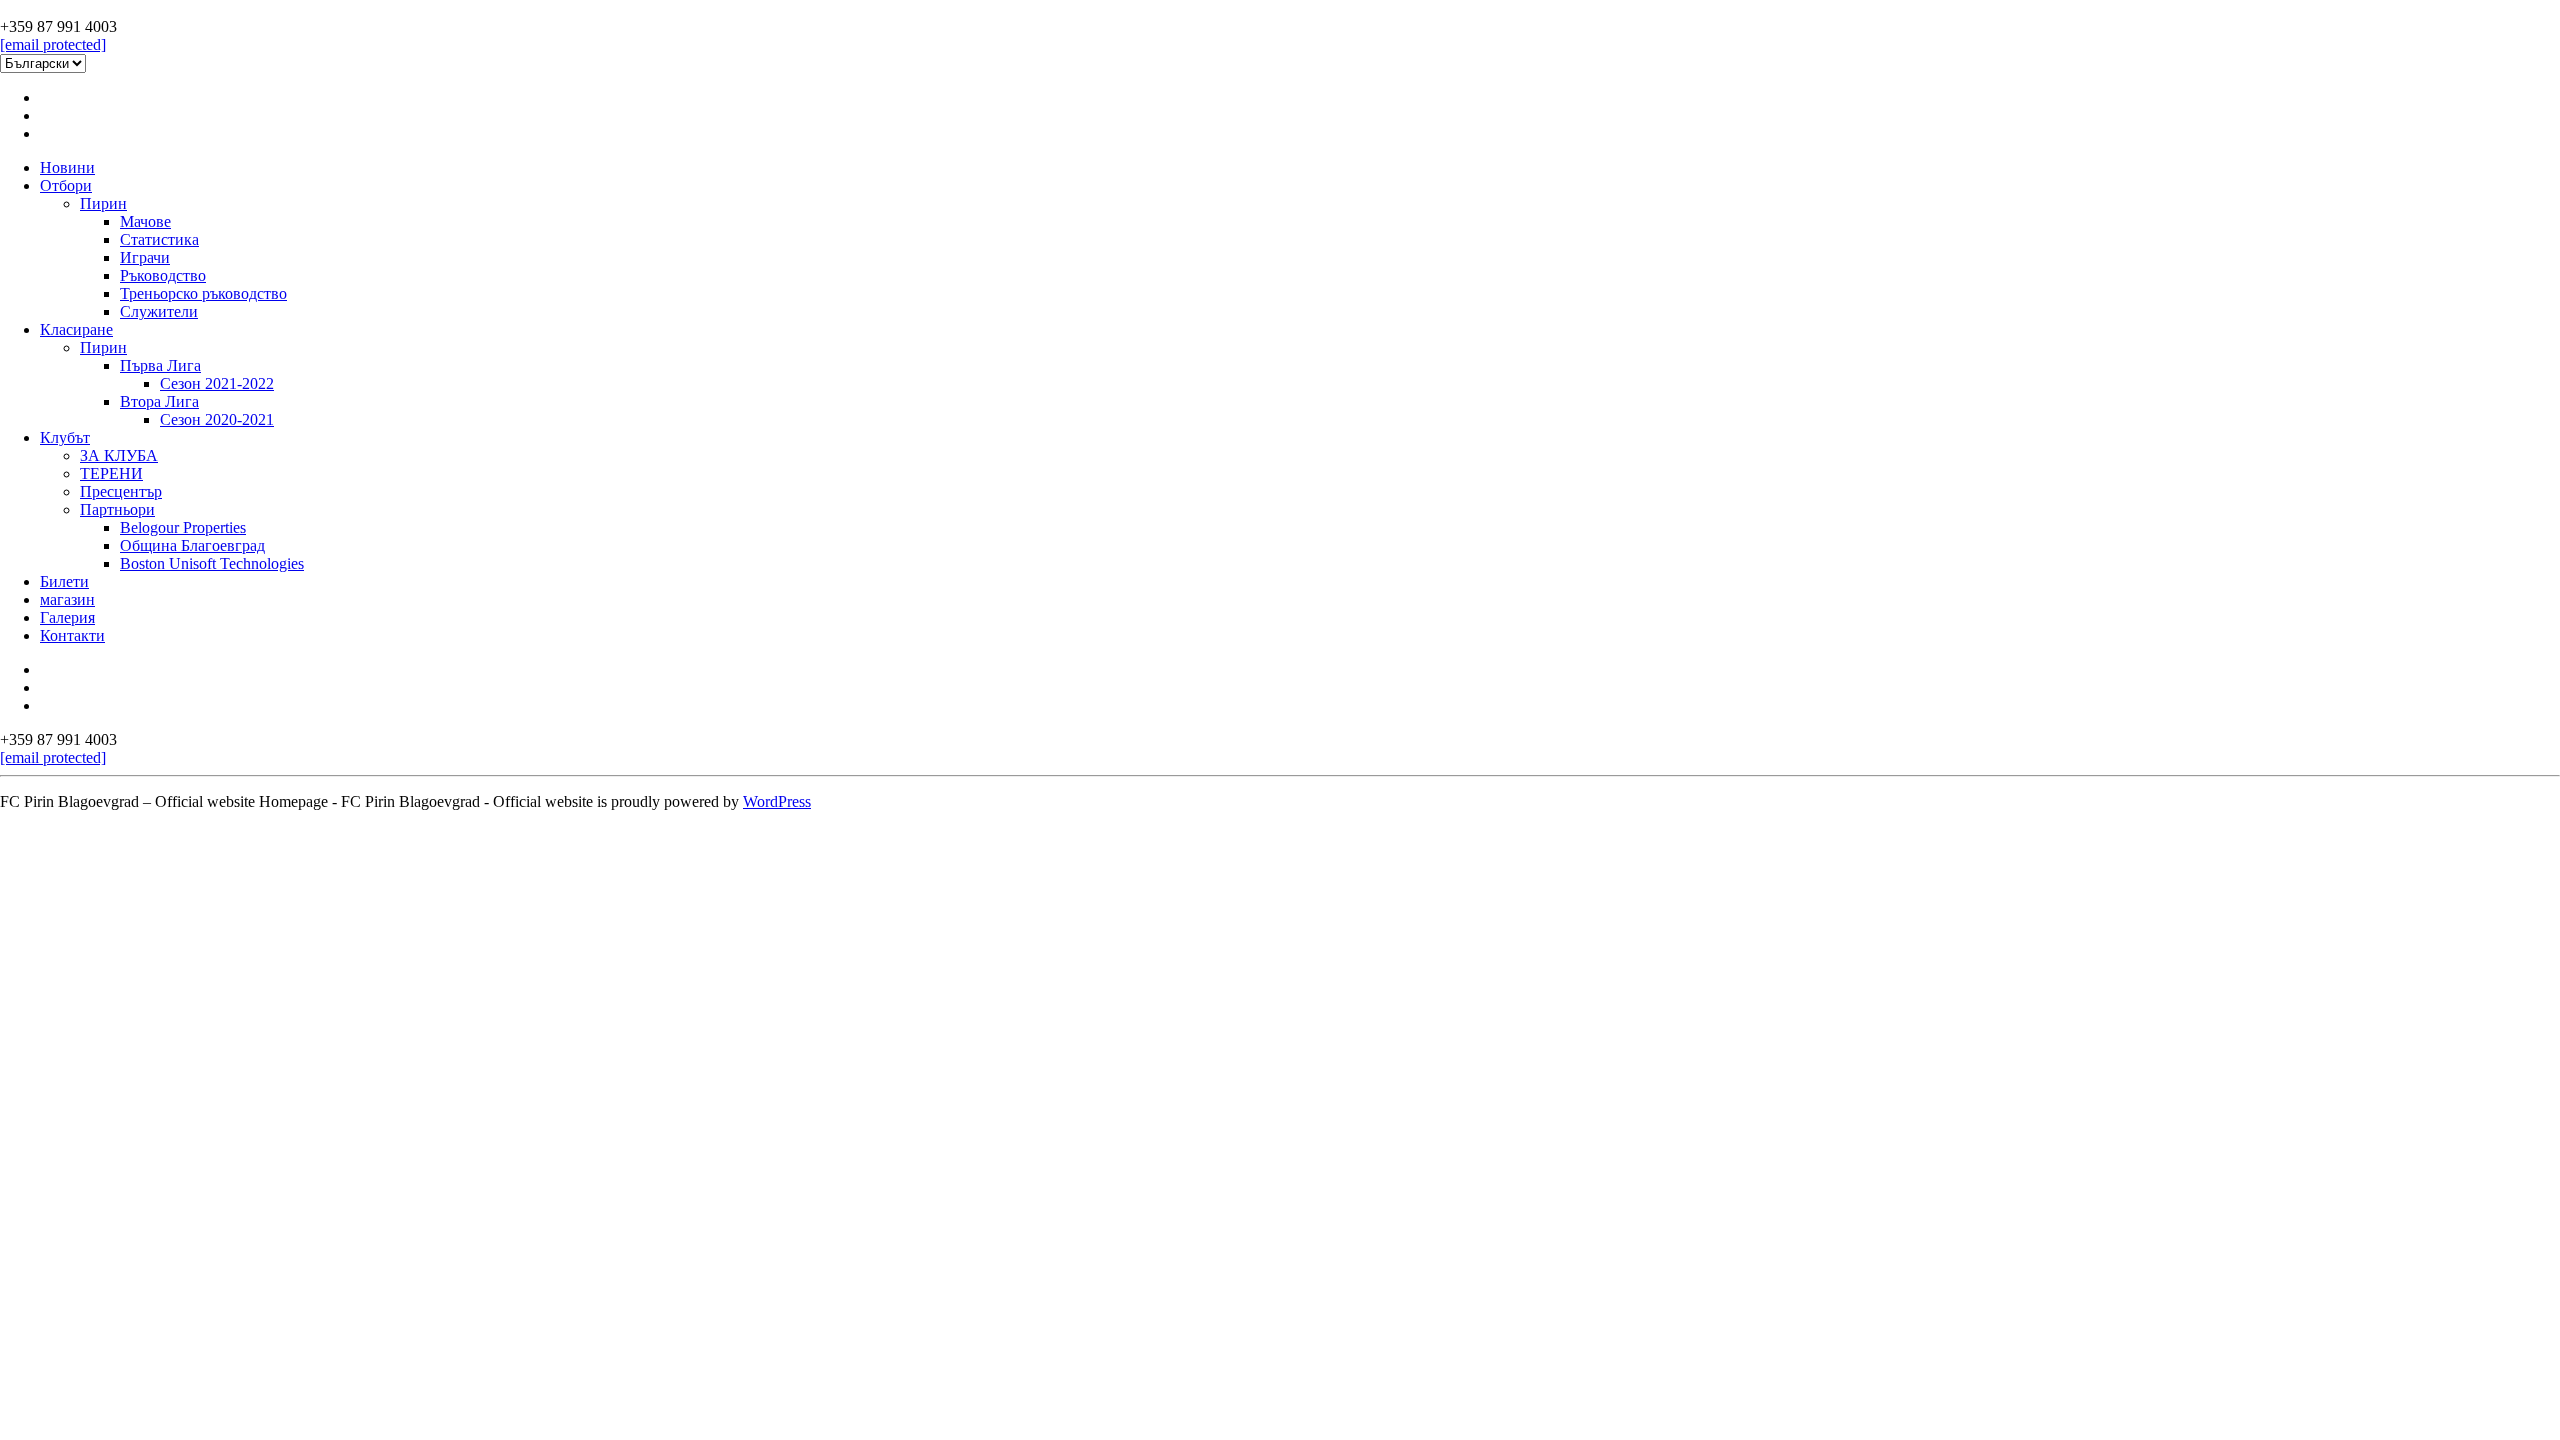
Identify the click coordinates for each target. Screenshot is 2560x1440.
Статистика (159, 239)
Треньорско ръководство (203, 293)
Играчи (145, 257)
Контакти (72, 635)
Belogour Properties (183, 527)
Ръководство (163, 275)
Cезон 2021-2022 (217, 383)
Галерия (67, 617)
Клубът (65, 437)
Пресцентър (121, 491)
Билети (64, 581)
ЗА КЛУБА (119, 455)
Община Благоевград (192, 545)
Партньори (117, 509)
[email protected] (53, 44)
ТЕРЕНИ (111, 473)
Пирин (103, 203)
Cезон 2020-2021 (217, 419)
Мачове (145, 221)
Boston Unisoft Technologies (212, 563)
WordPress (777, 801)
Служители (159, 311)
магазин (67, 599)
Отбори (66, 185)
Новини (67, 167)
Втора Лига (159, 401)
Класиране (76, 329)
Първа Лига (160, 365)
